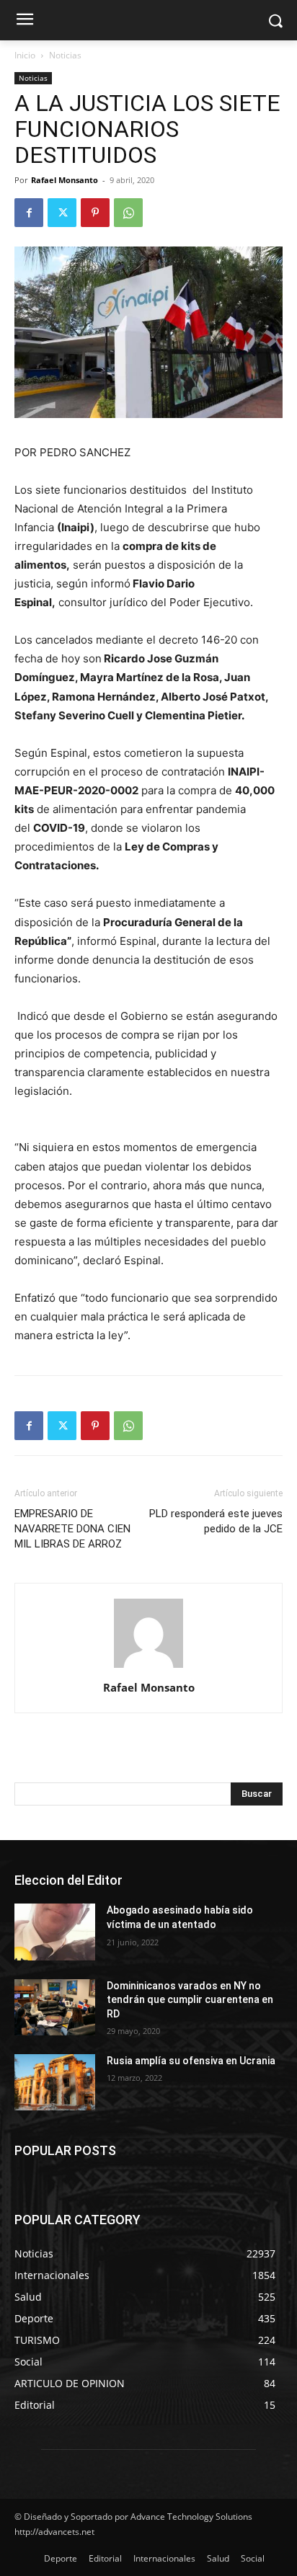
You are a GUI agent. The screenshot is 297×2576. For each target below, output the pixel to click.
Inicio (25, 55)
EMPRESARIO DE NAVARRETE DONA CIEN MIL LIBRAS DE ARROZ (72, 1529)
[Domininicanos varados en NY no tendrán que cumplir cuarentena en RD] (55, 2007)
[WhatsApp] (128, 213)
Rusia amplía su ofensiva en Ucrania (191, 2061)
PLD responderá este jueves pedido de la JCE (216, 1521)
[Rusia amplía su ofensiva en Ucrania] (55, 2082)
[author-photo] (148, 1667)
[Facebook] (29, 213)
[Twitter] (62, 213)
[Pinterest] (95, 213)
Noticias (65, 55)
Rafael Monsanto (65, 180)
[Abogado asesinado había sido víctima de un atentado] (55, 1932)
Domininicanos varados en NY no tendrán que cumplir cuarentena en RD (190, 2000)
